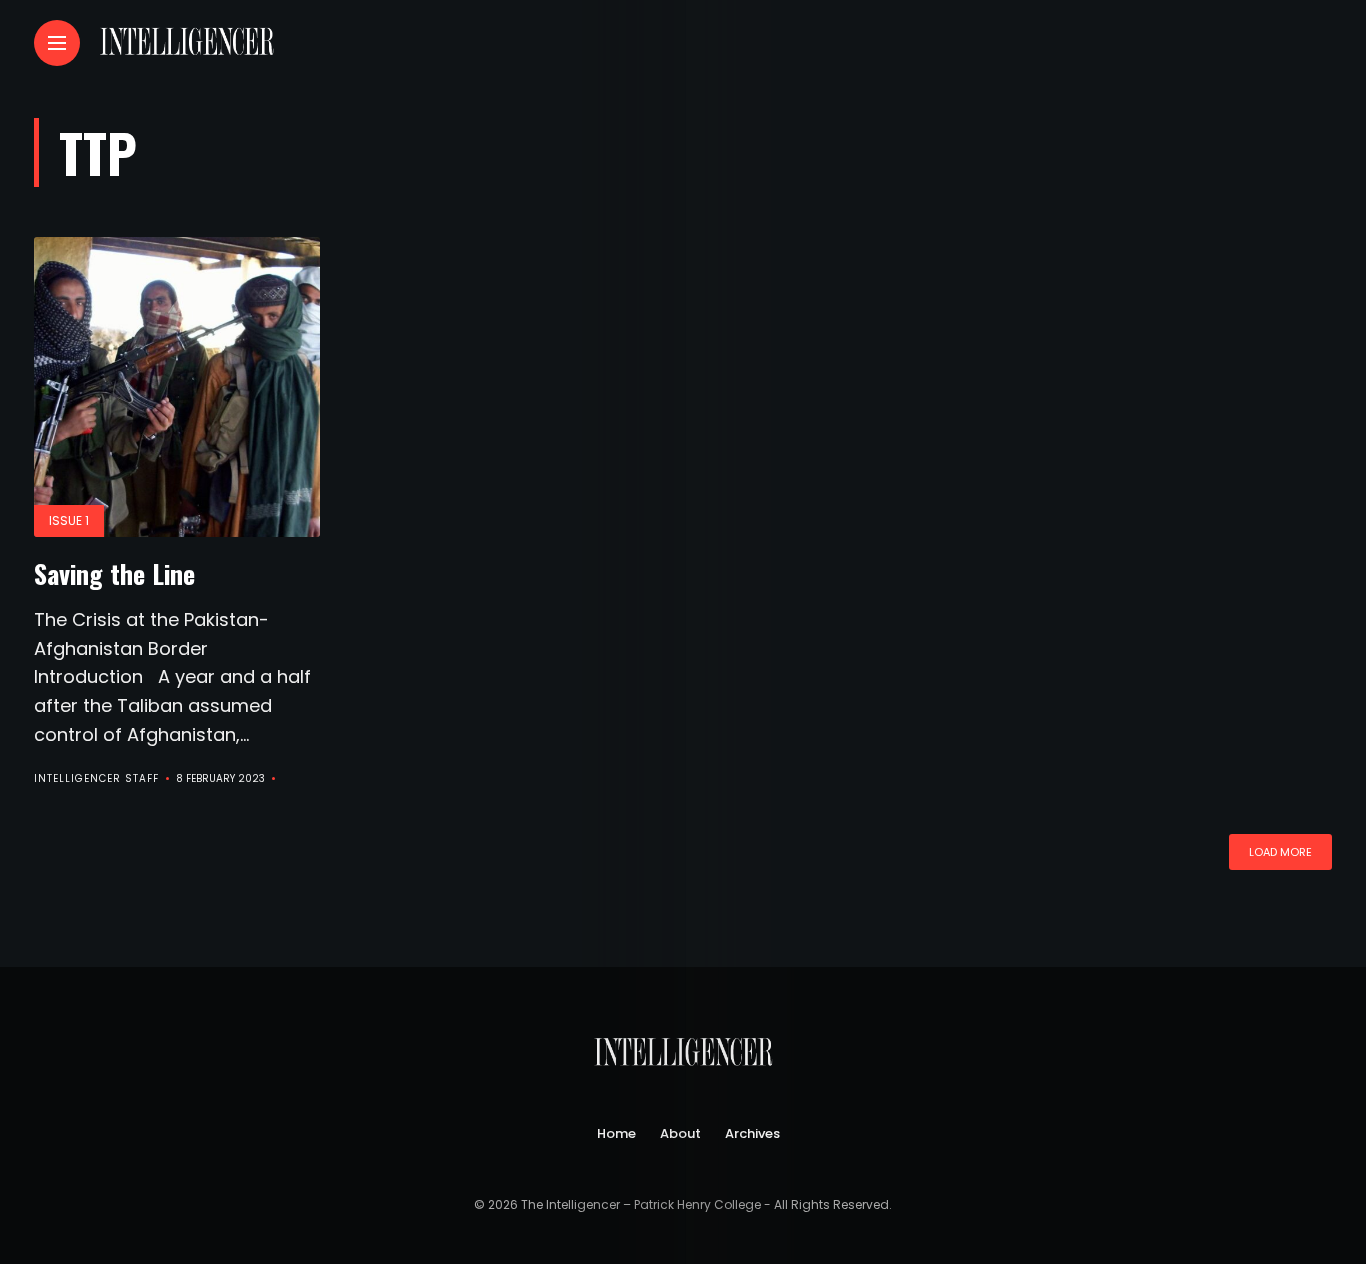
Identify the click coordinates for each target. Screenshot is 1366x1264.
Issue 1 (69, 520)
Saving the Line (114, 573)
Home (616, 1133)
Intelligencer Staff (96, 778)
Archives (752, 1133)
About (680, 1133)
